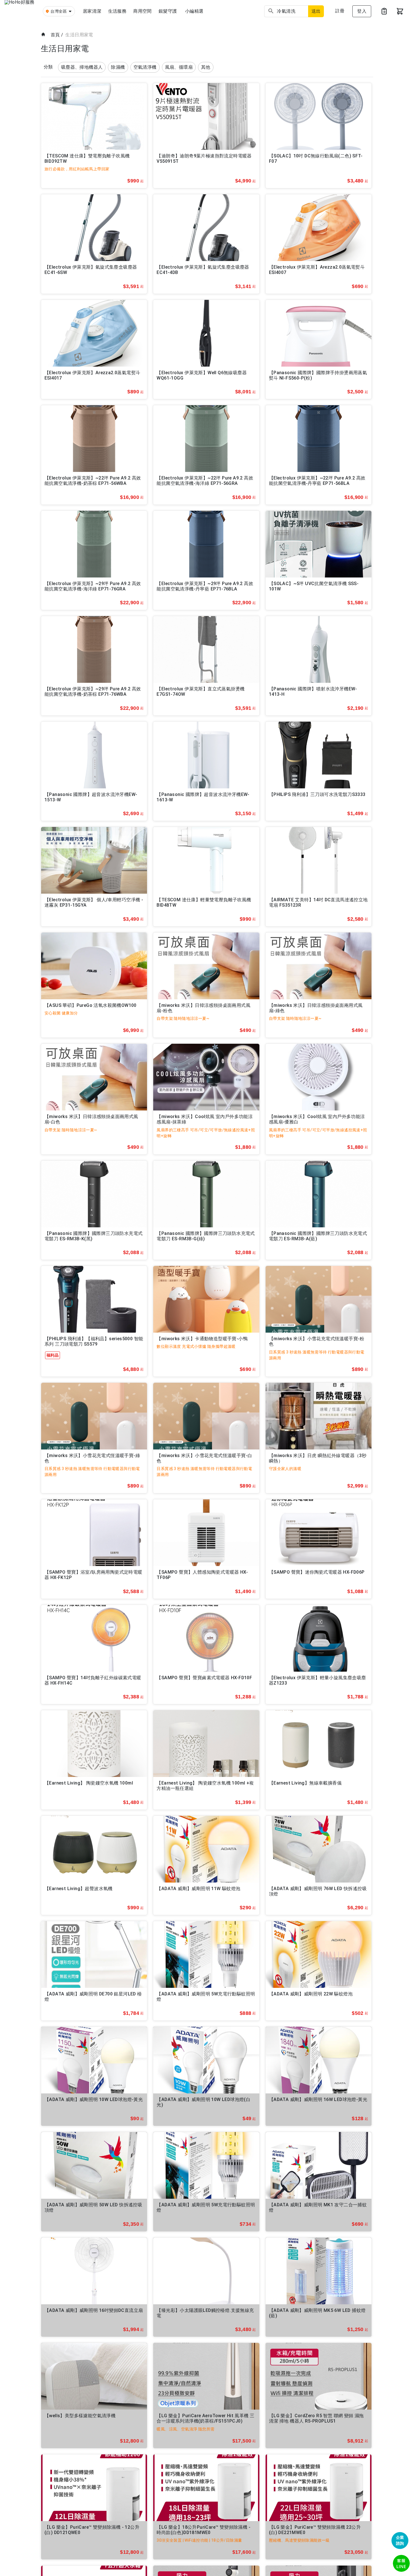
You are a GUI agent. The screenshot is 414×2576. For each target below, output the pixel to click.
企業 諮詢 (400, 2540)
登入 (362, 11)
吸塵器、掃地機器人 (82, 67)
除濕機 (118, 67)
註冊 (340, 11)
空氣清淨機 (145, 67)
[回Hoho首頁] (21, 11)
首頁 (55, 35)
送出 (316, 11)
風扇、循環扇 (179, 67)
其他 (206, 67)
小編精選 (194, 11)
